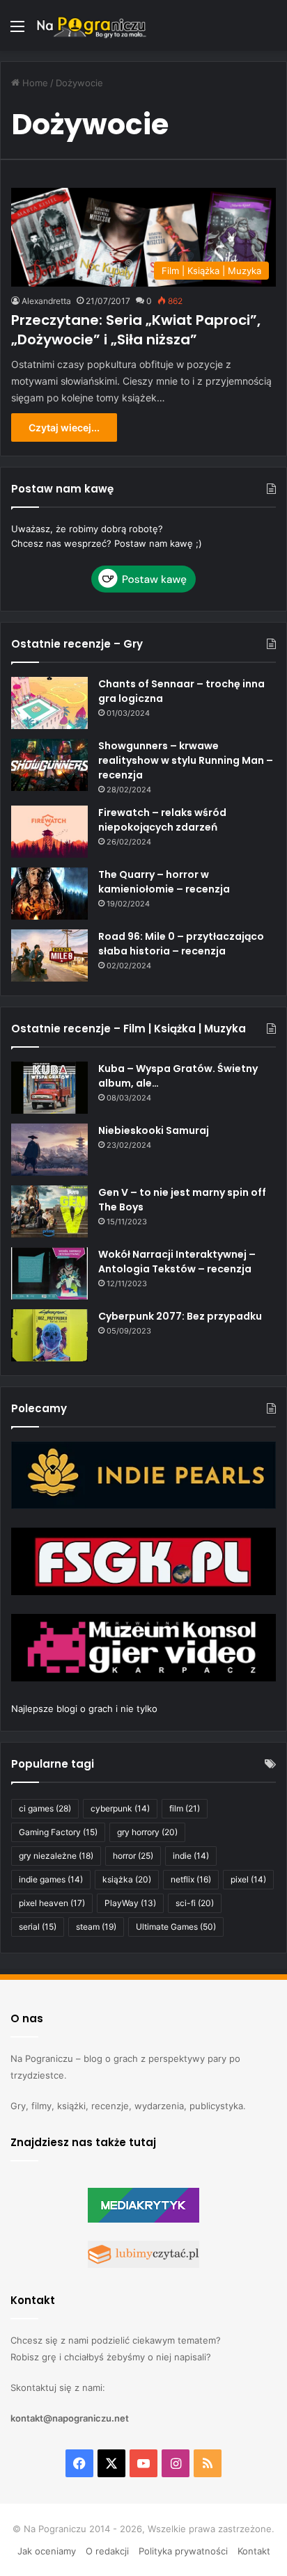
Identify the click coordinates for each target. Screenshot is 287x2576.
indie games (51, 1879)
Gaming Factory (58, 1832)
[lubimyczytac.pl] (143, 2264)
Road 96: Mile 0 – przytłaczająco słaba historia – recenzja (181, 944)
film (185, 1808)
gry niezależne (56, 1856)
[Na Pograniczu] (91, 25)
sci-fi (195, 1903)
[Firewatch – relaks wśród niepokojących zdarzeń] (49, 832)
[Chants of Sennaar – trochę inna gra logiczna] (49, 703)
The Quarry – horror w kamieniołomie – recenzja (164, 882)
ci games (45, 1808)
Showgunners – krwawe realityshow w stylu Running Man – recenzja (186, 760)
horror (133, 1856)
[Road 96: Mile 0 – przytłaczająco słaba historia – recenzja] (49, 955)
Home (34, 83)
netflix (191, 1879)
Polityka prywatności (183, 2551)
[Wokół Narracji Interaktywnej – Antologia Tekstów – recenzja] (49, 1273)
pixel (248, 1879)
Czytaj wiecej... (64, 427)
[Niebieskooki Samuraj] (49, 1150)
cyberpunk (120, 1808)
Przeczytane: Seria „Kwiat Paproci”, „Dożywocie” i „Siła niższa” (136, 330)
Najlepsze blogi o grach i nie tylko (84, 1709)
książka (127, 1879)
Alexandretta (46, 301)
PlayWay (130, 1903)
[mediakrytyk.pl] (143, 2219)
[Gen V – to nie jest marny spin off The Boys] (49, 1211)
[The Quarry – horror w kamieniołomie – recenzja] (49, 894)
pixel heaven (52, 1903)
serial (38, 1927)
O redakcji (107, 2551)
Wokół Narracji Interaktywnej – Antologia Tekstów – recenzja (177, 1262)
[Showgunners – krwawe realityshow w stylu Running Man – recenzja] (49, 765)
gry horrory (147, 1832)
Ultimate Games (176, 1927)
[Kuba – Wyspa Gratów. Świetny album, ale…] (49, 1088)
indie (191, 1856)
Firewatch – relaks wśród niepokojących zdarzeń (162, 820)
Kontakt (254, 2551)
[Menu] (17, 31)
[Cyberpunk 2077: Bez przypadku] (49, 1335)
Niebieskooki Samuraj (154, 1130)
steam (96, 1927)
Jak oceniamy (47, 2551)
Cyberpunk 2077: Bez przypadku (180, 1316)
